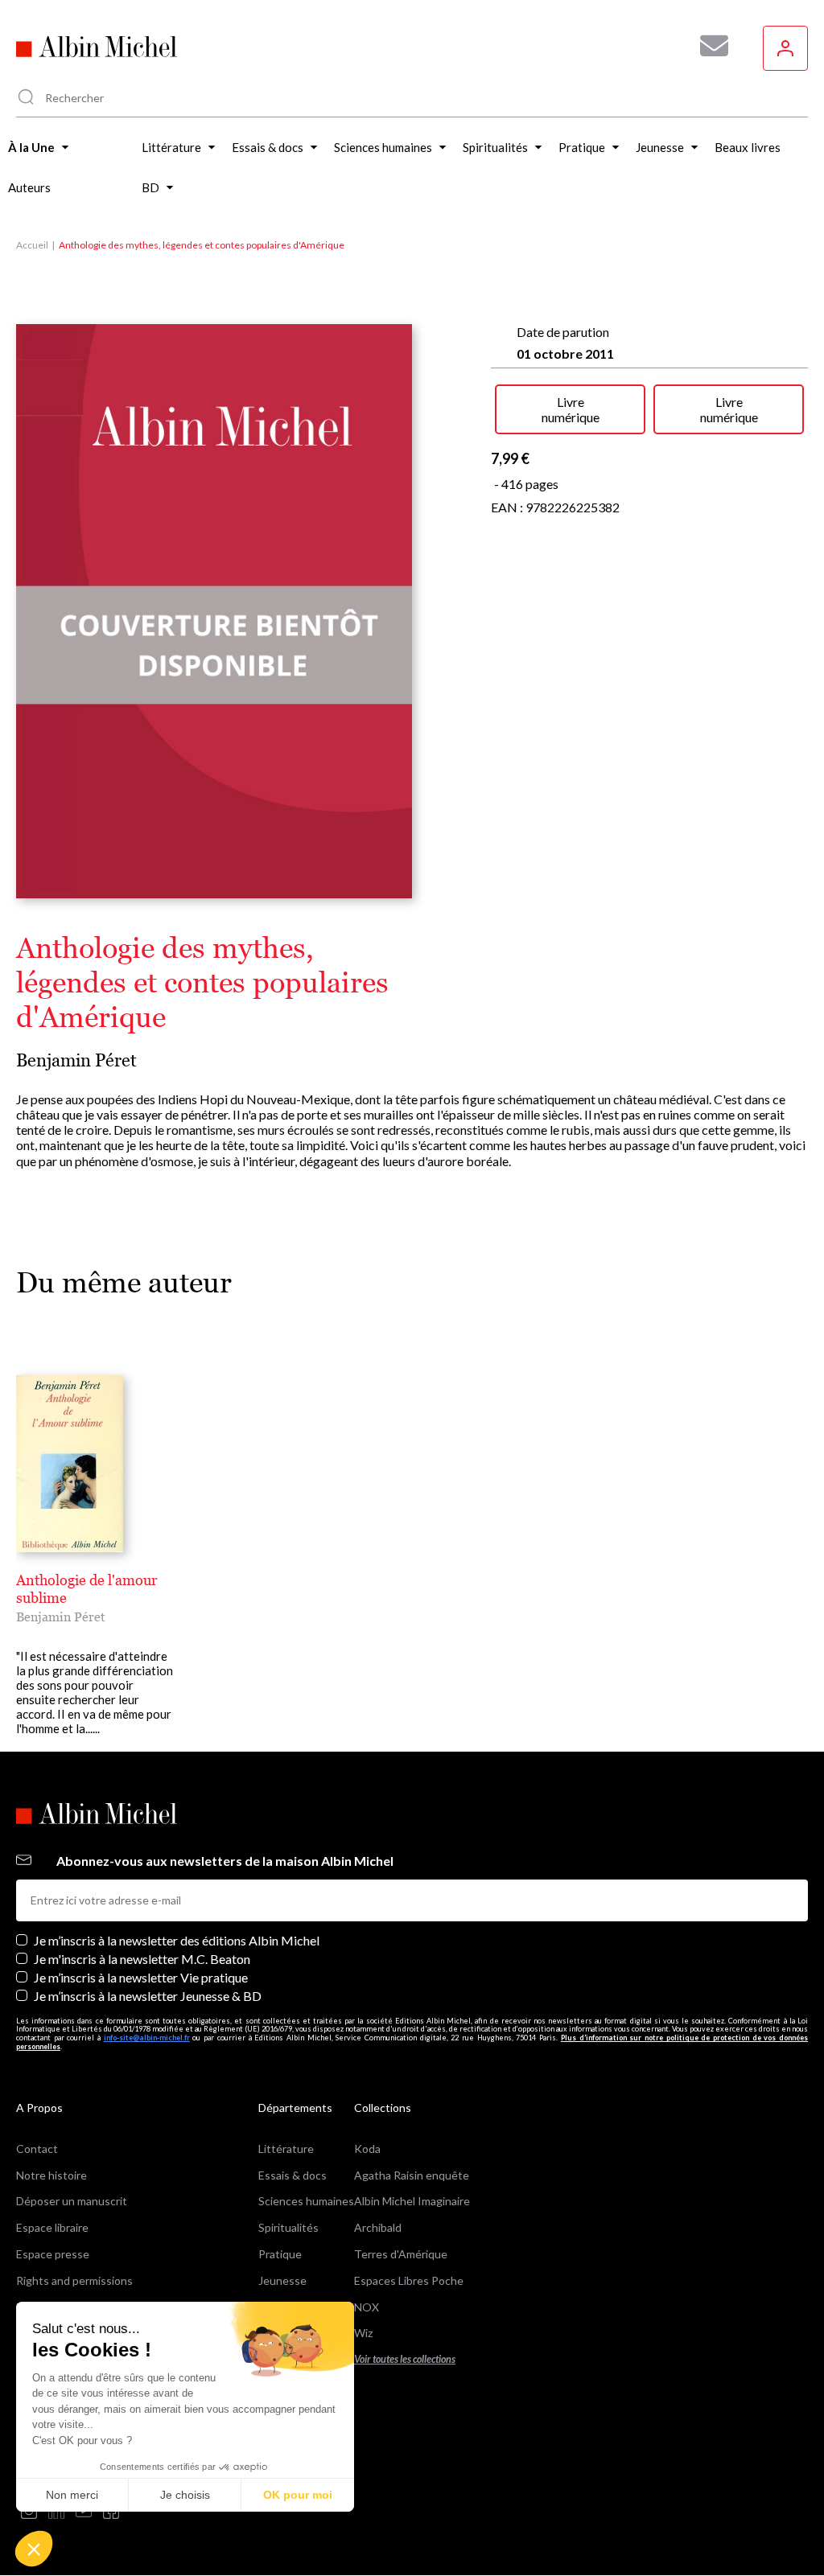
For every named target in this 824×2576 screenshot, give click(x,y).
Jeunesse (282, 2280)
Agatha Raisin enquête (412, 2175)
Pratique (280, 2254)
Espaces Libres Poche (409, 2280)
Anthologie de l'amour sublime (87, 1589)
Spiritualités (288, 2227)
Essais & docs (293, 2175)
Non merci (72, 2495)
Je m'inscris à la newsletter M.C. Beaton (142, 1959)
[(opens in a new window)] (29, 2512)
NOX (367, 2307)
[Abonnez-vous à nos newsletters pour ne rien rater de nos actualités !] (708, 46)
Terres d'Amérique (401, 2254)
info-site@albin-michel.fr (147, 2038)
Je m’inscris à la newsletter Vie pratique (141, 1977)
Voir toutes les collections (405, 2359)
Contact (37, 2149)
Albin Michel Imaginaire (412, 2201)
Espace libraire (52, 2227)
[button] (34, 2549)
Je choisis (185, 2495)
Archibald (378, 2227)
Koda (367, 2149)
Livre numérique (571, 409)
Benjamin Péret (76, 1060)
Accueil (32, 245)
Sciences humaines (306, 2201)
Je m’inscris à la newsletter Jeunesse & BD (148, 1996)
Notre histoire (51, 2175)
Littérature (286, 2149)
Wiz (363, 2333)
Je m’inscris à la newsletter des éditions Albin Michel (177, 1940)
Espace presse (53, 2254)
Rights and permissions (74, 2280)
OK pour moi (298, 2495)
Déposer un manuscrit (72, 2201)
